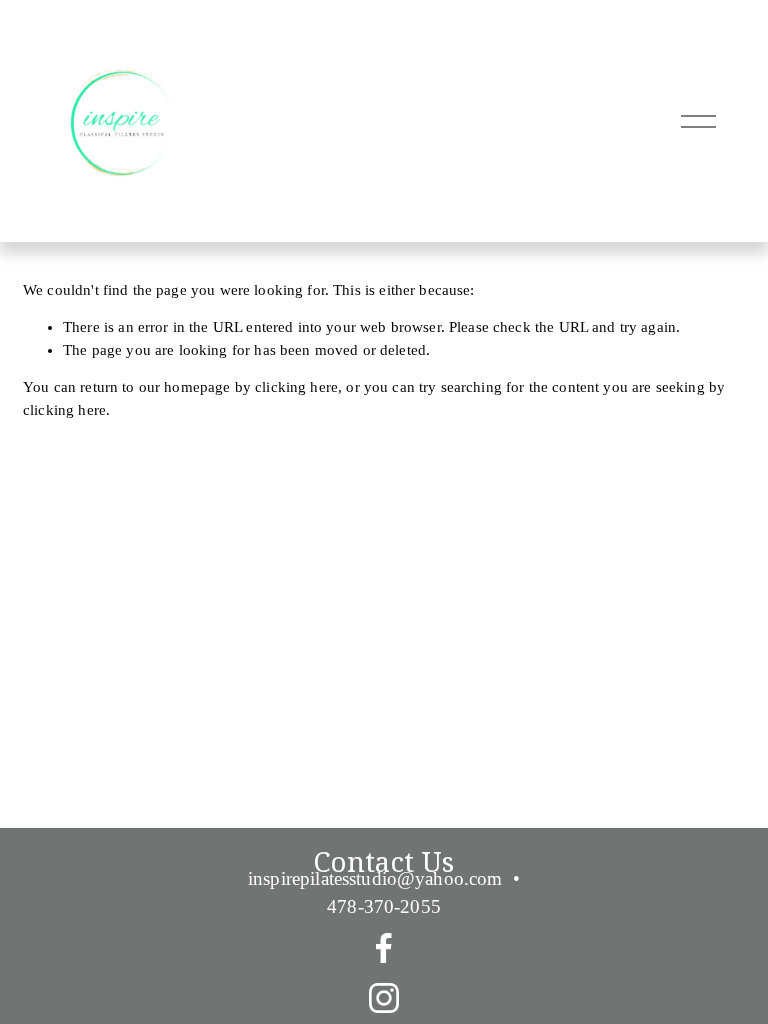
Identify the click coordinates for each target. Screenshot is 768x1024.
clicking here (296, 387)
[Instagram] (384, 998)
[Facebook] (384, 948)
